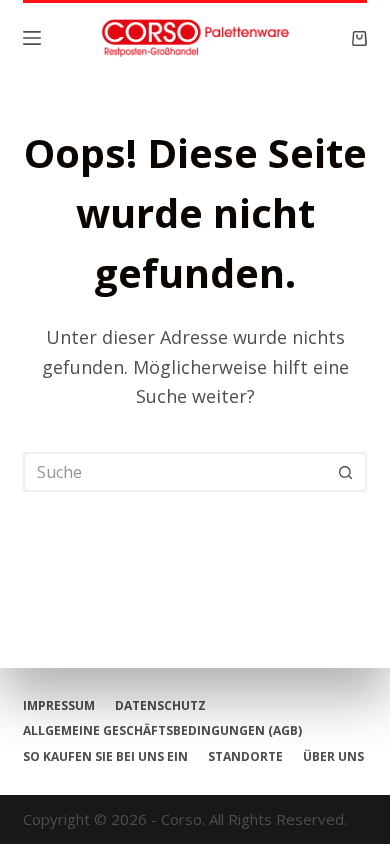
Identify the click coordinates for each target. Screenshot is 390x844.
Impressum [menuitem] (59, 706)
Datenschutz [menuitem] (160, 706)
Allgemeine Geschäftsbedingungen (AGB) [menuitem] (162, 731)
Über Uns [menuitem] (333, 757)
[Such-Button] (347, 472)
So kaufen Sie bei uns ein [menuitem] (105, 757)
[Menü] (32, 38)
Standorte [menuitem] (245, 757)
